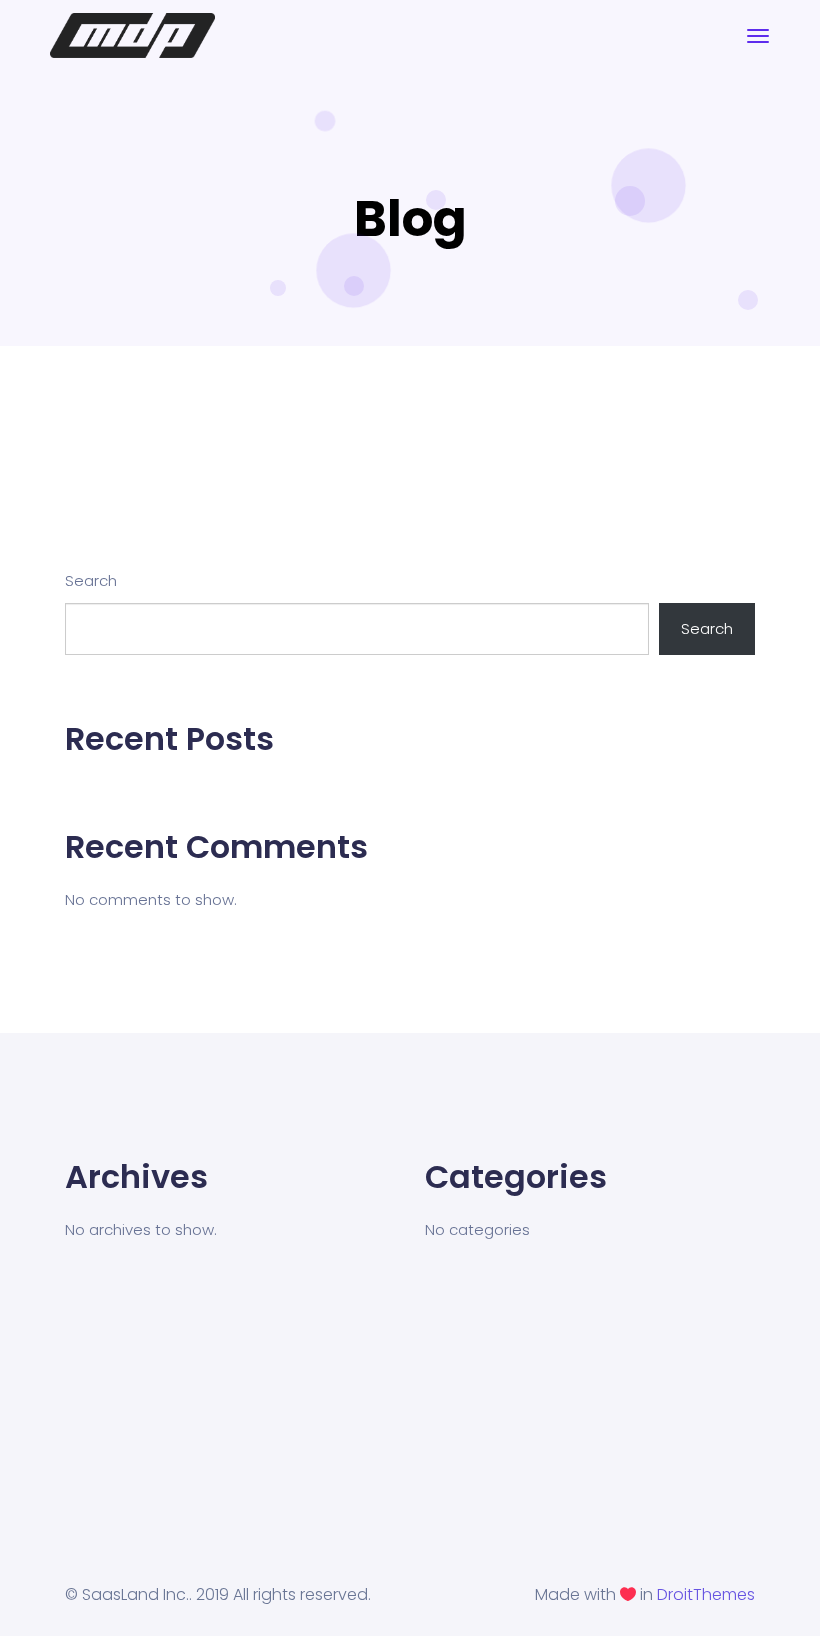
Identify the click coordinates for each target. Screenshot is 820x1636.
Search (91, 580)
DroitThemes (706, 1594)
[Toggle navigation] (758, 36)
